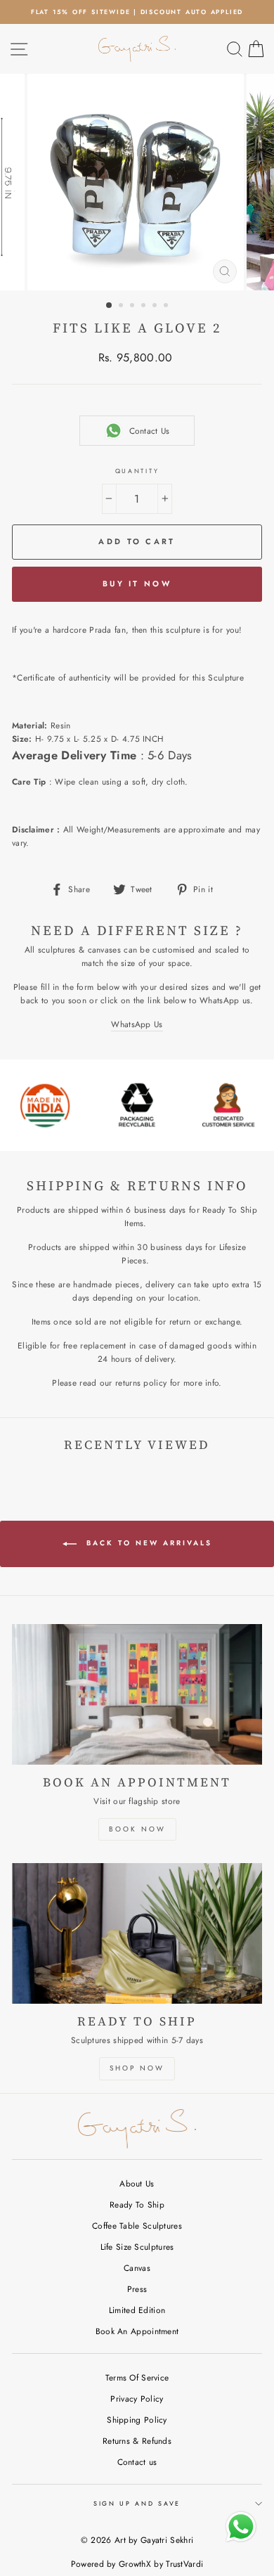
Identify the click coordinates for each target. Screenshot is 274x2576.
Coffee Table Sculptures (137, 2226)
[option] (137, 12)
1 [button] (110, 306)
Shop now (137, 2068)
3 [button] (133, 307)
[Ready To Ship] (137, 1933)
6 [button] (167, 307)
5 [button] (156, 307)
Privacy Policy (137, 2398)
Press (137, 2289)
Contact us (137, 2462)
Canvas (137, 2268)
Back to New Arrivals (147, 1543)
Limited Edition (137, 2310)
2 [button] (122, 307)
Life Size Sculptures (137, 2247)
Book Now (137, 1829)
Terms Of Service (137, 2377)
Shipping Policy (137, 2420)
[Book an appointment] (137, 1694)
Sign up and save (137, 2503)
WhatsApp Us (137, 1024)
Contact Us (150, 431)
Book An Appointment (137, 2331)
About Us (137, 2183)
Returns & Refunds (137, 2441)
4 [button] (145, 307)
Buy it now (137, 584)
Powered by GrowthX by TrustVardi (137, 2564)
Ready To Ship (137, 2204)
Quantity (137, 471)
